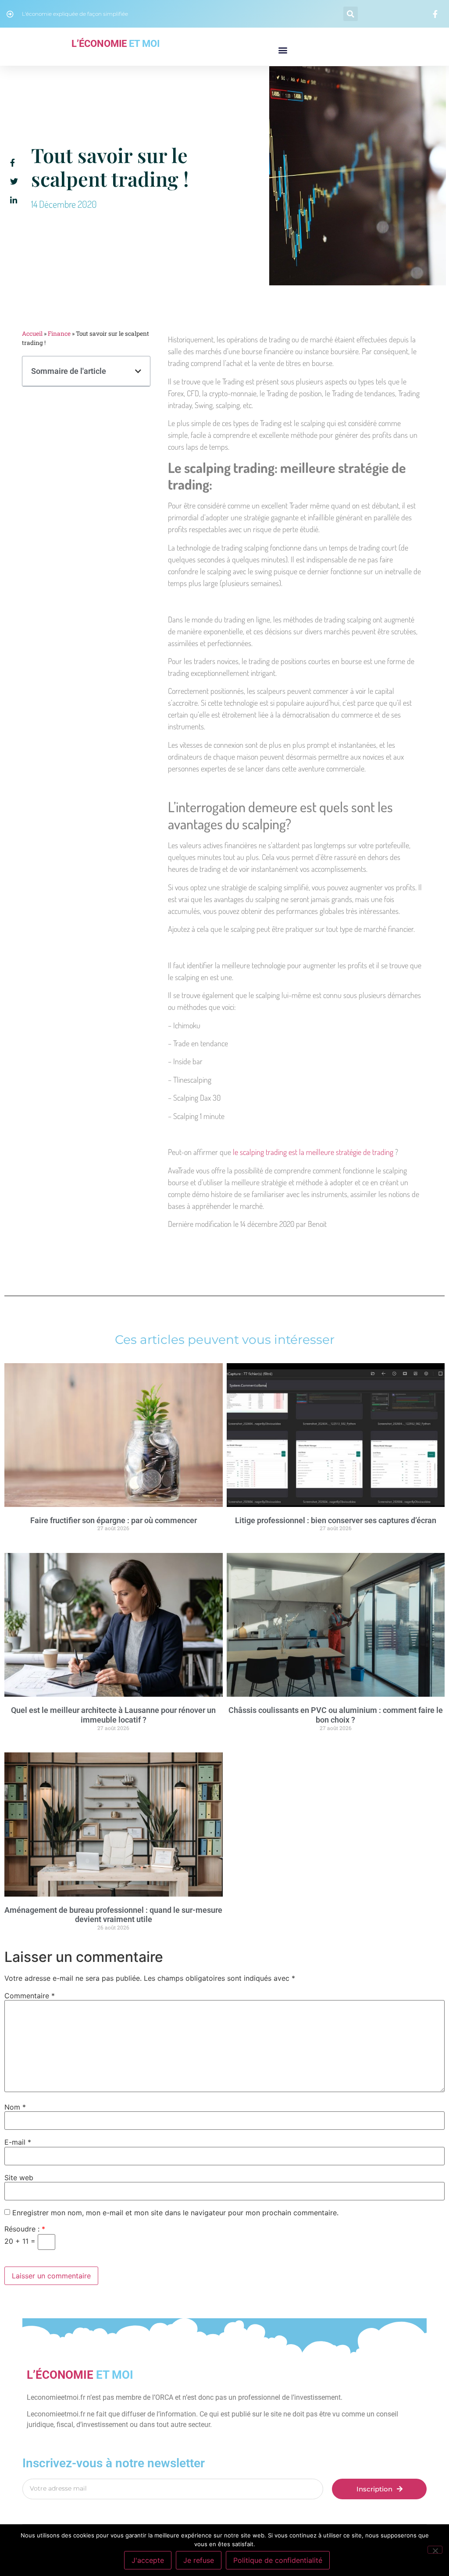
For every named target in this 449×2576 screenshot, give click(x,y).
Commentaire (30, 1996)
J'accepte (148, 2560)
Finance (59, 334)
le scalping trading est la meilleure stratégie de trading (314, 1152)
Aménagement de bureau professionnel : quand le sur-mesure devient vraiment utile (113, 1915)
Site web (19, 2178)
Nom (15, 2107)
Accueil (32, 334)
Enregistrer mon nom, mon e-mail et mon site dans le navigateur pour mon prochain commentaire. (175, 2213)
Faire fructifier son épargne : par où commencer (114, 1520)
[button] (351, 14)
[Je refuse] (435, 2550)
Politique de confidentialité (278, 2560)
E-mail (18, 2142)
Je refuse (199, 2560)
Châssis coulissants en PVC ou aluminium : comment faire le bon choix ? (336, 1715)
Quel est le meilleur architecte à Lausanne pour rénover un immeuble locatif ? (113, 1715)
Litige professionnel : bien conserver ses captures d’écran (336, 1520)
